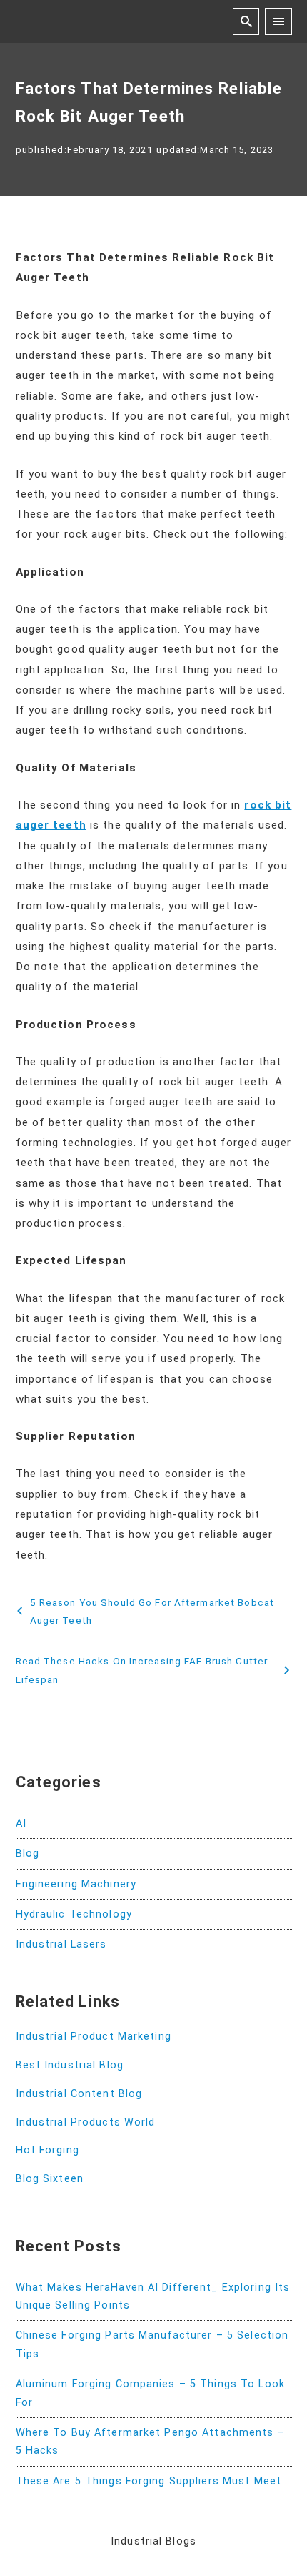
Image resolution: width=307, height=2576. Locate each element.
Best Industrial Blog (70, 2065)
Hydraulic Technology (74, 1914)
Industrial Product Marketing (94, 2037)
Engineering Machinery (76, 1884)
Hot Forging (47, 2150)
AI (21, 1824)
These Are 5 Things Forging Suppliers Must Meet (149, 2481)
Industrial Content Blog (79, 2094)
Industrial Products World (86, 2122)
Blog (27, 1854)
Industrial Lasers (61, 1944)
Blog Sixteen (50, 2179)
